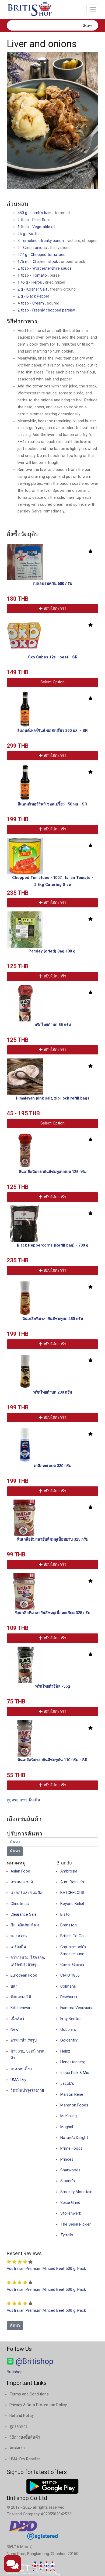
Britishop (15, 2372)
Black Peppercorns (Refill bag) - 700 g (53, 1245)
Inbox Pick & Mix (75, 2073)
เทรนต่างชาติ (22, 1882)
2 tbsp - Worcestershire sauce (45, 268)
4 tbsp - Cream (31, 303)
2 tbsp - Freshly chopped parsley (46, 310)
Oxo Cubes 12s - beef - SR (53, 657)
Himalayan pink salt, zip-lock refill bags (53, 1098)
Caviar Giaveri (72, 1965)
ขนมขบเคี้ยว (21, 2069)
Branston (69, 1925)
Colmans (68, 1986)
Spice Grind (70, 2203)
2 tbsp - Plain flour (34, 220)
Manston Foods (74, 2105)
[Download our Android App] (53, 2486)
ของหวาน (19, 1936)
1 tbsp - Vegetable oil (36, 227)
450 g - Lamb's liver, (35, 213)
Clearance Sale (24, 1914)
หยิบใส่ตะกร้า (54, 609)
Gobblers (68, 2030)
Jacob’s (67, 2084)
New (14, 2030)
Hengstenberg (73, 2062)
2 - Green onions (33, 248)
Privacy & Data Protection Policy (38, 2405)
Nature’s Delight (74, 2138)
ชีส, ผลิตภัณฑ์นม (25, 1925)
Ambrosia (69, 1871)
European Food (24, 1975)
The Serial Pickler (76, 2224)
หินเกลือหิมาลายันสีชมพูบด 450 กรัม (53, 1319)
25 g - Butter (29, 234)
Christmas (20, 1904)
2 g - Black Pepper (33, 296)
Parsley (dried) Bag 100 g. (52, 951)
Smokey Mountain (76, 2192)
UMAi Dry (18, 2080)
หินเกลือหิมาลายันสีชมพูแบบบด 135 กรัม (52, 1172)
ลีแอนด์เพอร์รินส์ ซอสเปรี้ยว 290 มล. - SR (52, 731)
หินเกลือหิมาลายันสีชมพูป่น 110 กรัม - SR (52, 1760)
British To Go (72, 1936)
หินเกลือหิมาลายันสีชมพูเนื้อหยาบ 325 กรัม (53, 1539)
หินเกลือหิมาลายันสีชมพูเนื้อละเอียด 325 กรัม (53, 1613)
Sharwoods (70, 2170)
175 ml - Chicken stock (38, 262)
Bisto (65, 1914)
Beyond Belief (72, 1904)
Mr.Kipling (69, 2116)
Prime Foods (71, 2148)
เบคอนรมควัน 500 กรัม (52, 584)
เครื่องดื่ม (18, 1947)
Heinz (65, 2051)
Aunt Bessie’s (72, 1882)
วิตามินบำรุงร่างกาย (27, 2091)
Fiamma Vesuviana (77, 2008)
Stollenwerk (71, 2213)
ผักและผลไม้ (21, 1997)
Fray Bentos (71, 2019)
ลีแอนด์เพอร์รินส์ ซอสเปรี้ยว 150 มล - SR (52, 804)
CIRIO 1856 (70, 1975)
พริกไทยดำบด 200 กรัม (53, 1392)
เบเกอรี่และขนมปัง (26, 1893)
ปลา (14, 1986)
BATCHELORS (72, 1893)
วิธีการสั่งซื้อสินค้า (25, 2437)
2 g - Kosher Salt (33, 289)
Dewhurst (69, 1997)
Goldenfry (69, 2040)
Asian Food (20, 1871)
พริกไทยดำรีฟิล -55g (53, 1686)
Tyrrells (67, 2235)
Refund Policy (22, 2416)
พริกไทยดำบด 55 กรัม (53, 1025)
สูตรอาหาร (19, 2427)
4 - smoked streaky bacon (41, 241)
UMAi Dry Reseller (25, 2459)
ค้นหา (87, 26)
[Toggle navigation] (93, 9)
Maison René (72, 2095)
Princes (67, 2159)
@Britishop (33, 2361)
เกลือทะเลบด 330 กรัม (53, 1466)
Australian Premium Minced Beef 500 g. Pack (46, 2269)
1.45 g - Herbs (30, 282)
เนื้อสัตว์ (17, 2019)
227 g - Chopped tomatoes (41, 255)
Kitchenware (22, 2008)
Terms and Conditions (29, 2394)
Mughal (67, 2127)
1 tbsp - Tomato (33, 275)
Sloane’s (68, 2181)
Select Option (52, 682)
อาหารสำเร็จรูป (24, 2040)
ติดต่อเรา (17, 2448)
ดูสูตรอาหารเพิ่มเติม (23, 1800)
